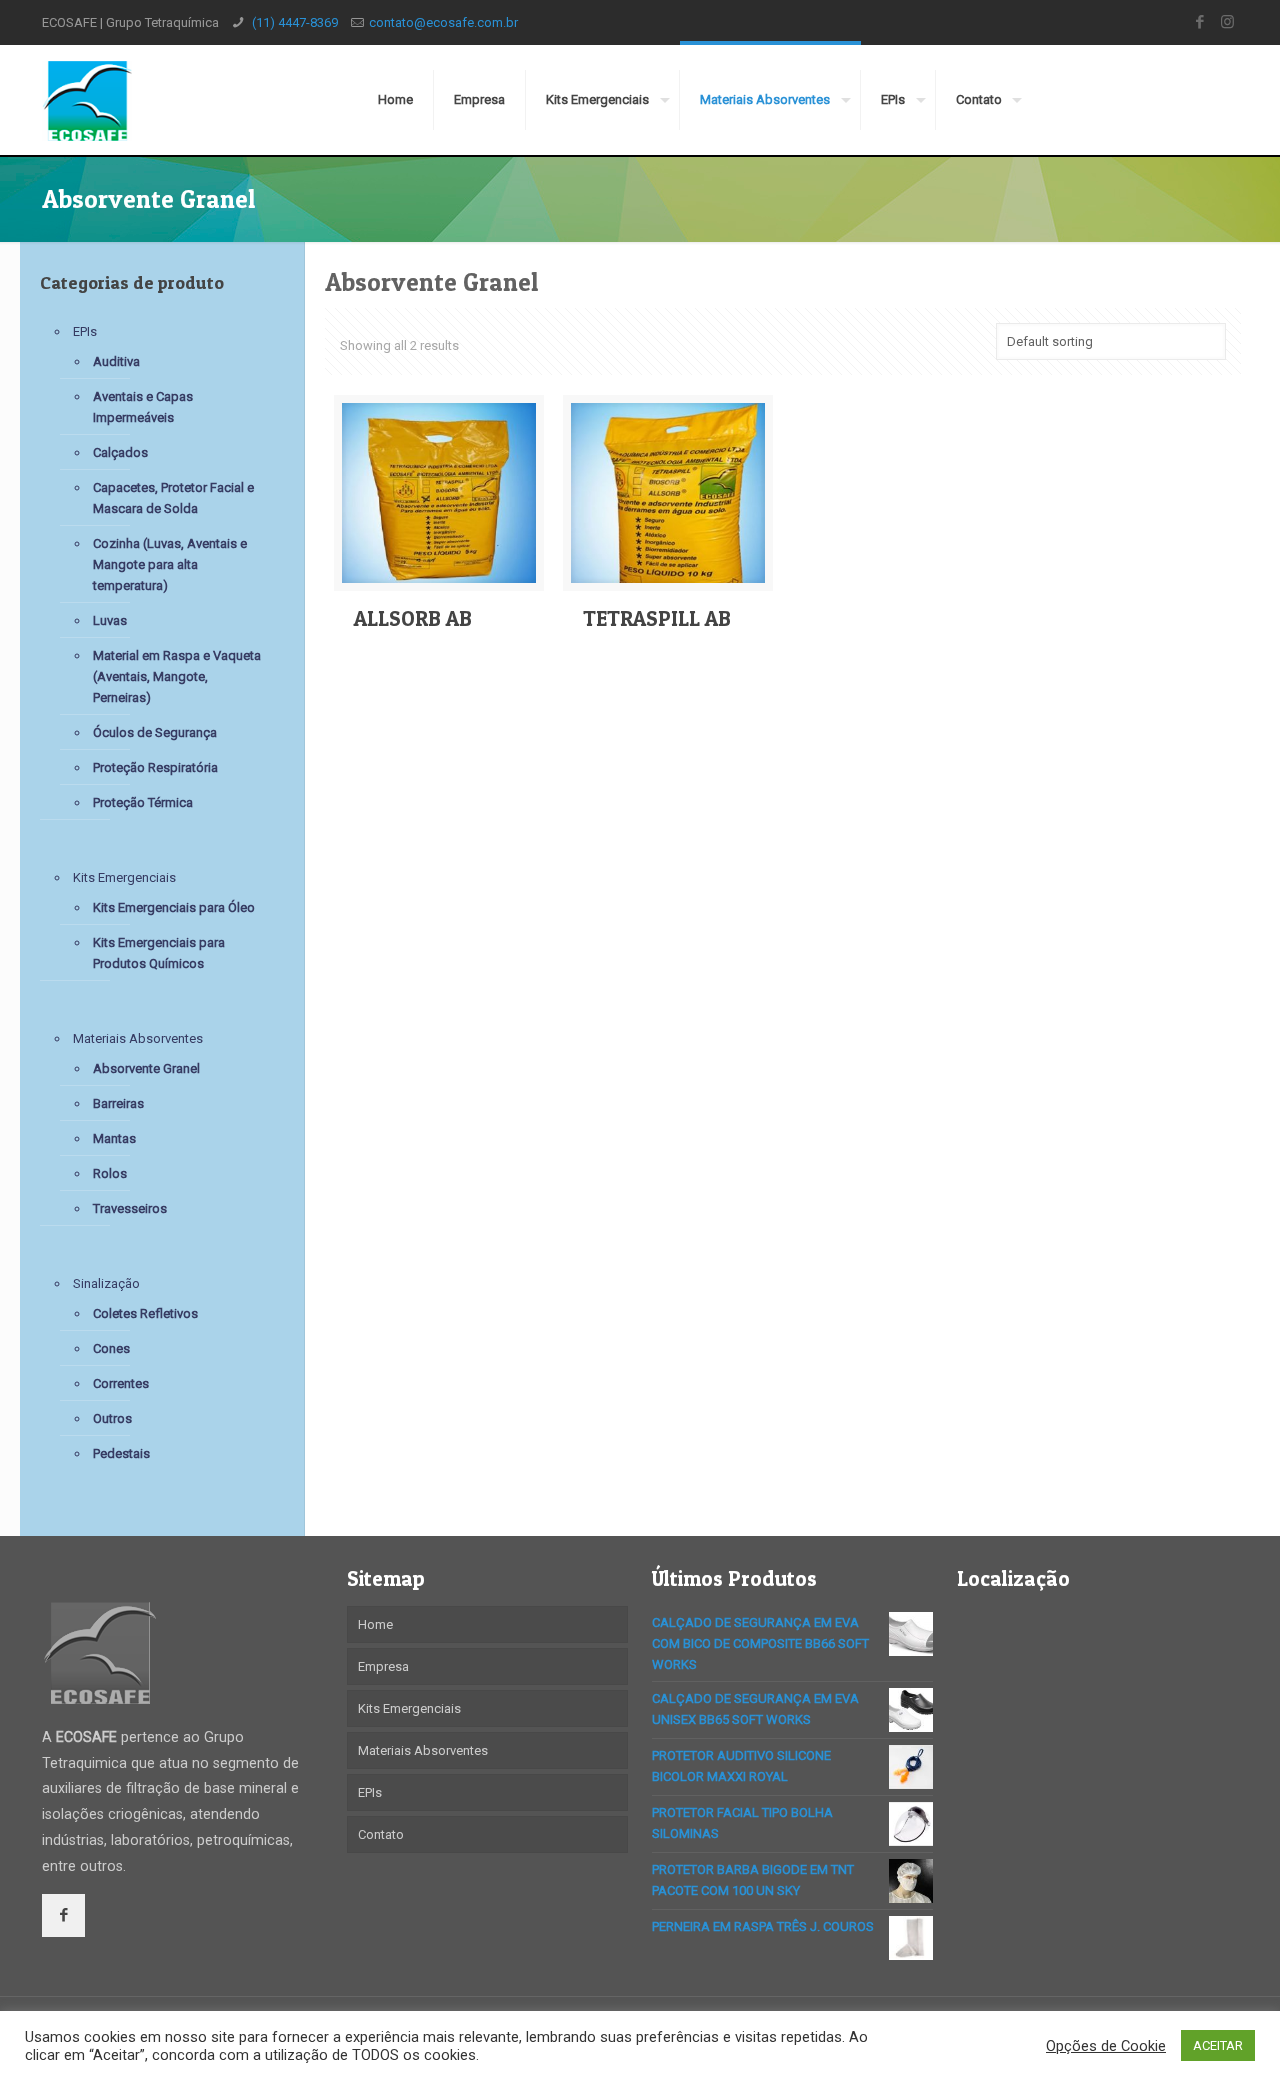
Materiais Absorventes (138, 1038)
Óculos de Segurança (155, 732)
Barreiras (118, 1103)
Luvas (110, 620)
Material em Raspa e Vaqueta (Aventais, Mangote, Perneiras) (177, 676)
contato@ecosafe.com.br (443, 22)
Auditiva (116, 361)
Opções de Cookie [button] (1106, 2046)
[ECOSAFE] (86, 100)
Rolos (110, 1173)
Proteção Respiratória (155, 767)
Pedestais (121, 1453)
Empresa (383, 1666)
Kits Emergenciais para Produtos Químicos (159, 953)
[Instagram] (1227, 22)
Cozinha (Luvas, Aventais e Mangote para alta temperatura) (170, 564)
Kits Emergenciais (124, 877)
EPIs (85, 331)
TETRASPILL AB (657, 618)
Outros (112, 1418)
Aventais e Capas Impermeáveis (143, 407)
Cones (111, 1348)
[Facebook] (1200, 22)
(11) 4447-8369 (293, 22)
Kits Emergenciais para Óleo (174, 907)
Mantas (114, 1138)
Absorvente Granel (146, 1068)
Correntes (121, 1383)
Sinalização (106, 1283)
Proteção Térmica (143, 802)
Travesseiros (130, 1208)
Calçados (120, 452)
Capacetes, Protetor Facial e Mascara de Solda (173, 498)
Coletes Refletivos (145, 1313)
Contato (381, 1834)
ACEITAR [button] (1218, 2045)
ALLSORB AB (413, 618)
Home (375, 1624)
